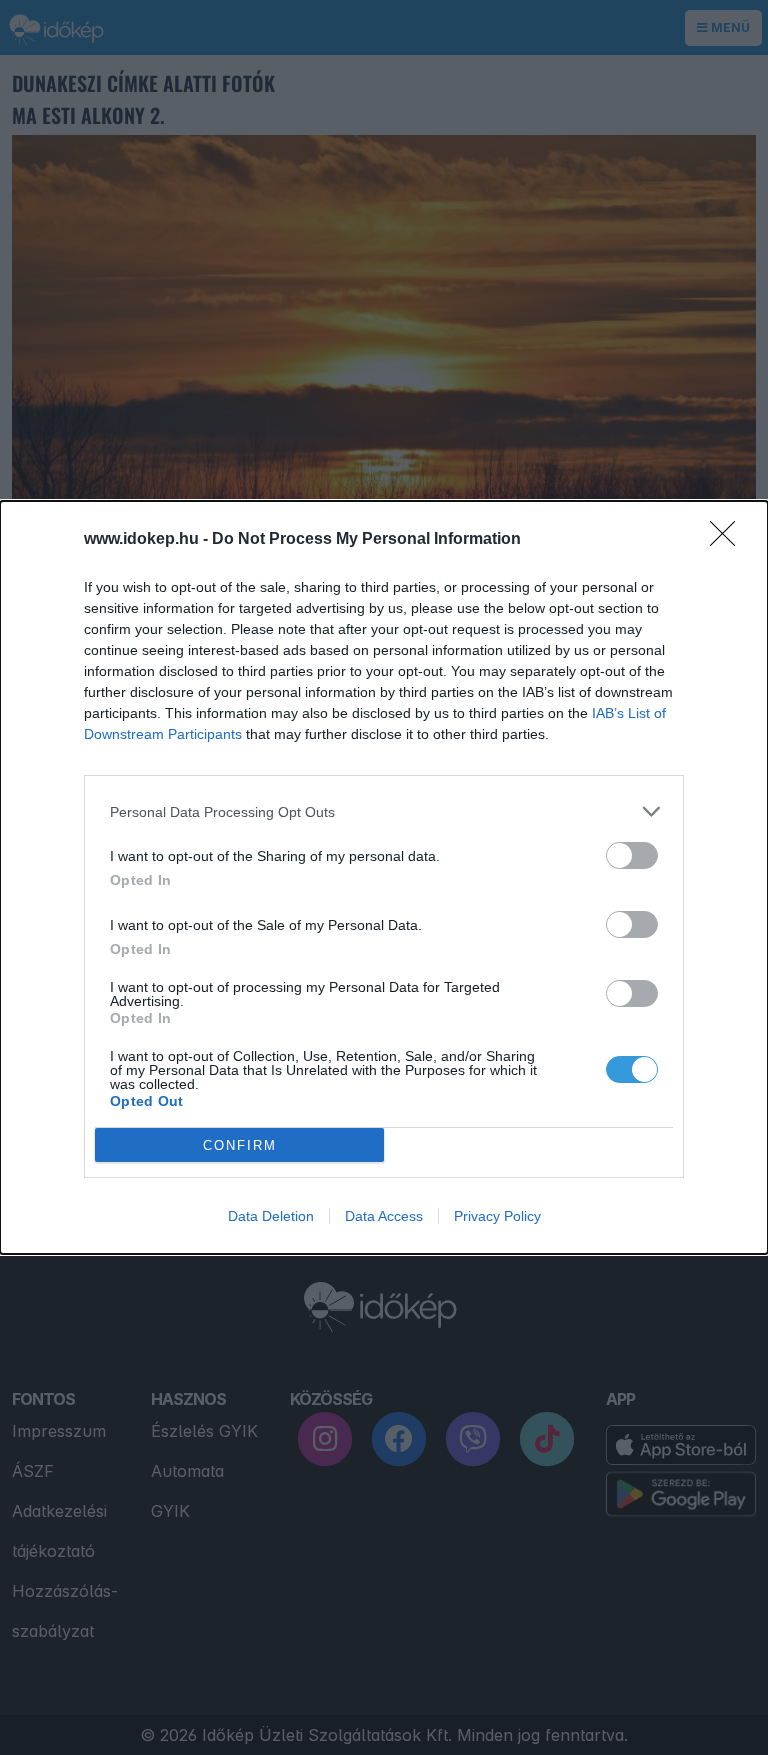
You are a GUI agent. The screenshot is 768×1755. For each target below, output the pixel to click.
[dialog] (384, 877)
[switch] (632, 855)
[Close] (729, 540)
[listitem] (384, 811)
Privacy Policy (497, 1216)
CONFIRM (240, 1145)
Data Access (384, 1216)
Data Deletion (271, 1216)
